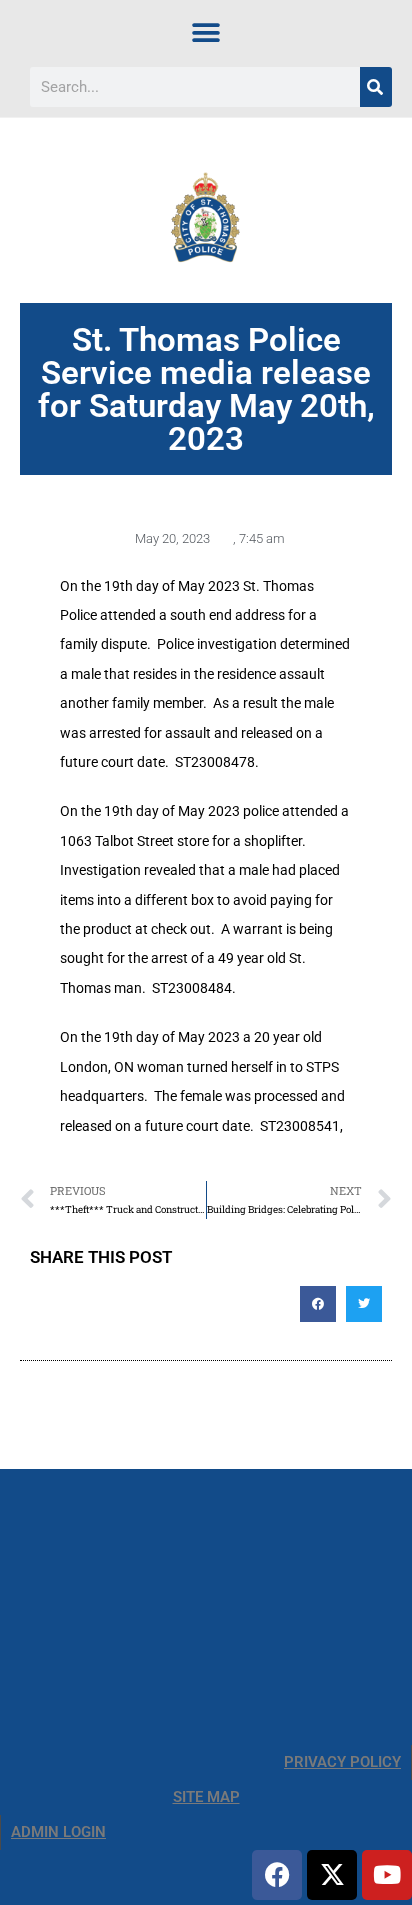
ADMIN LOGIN (58, 1832)
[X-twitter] (332, 1875)
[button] (206, 32)
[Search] (376, 87)
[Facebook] (277, 1875)
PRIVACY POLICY (342, 1762)
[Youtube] (387, 1875)
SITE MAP (206, 1797)
